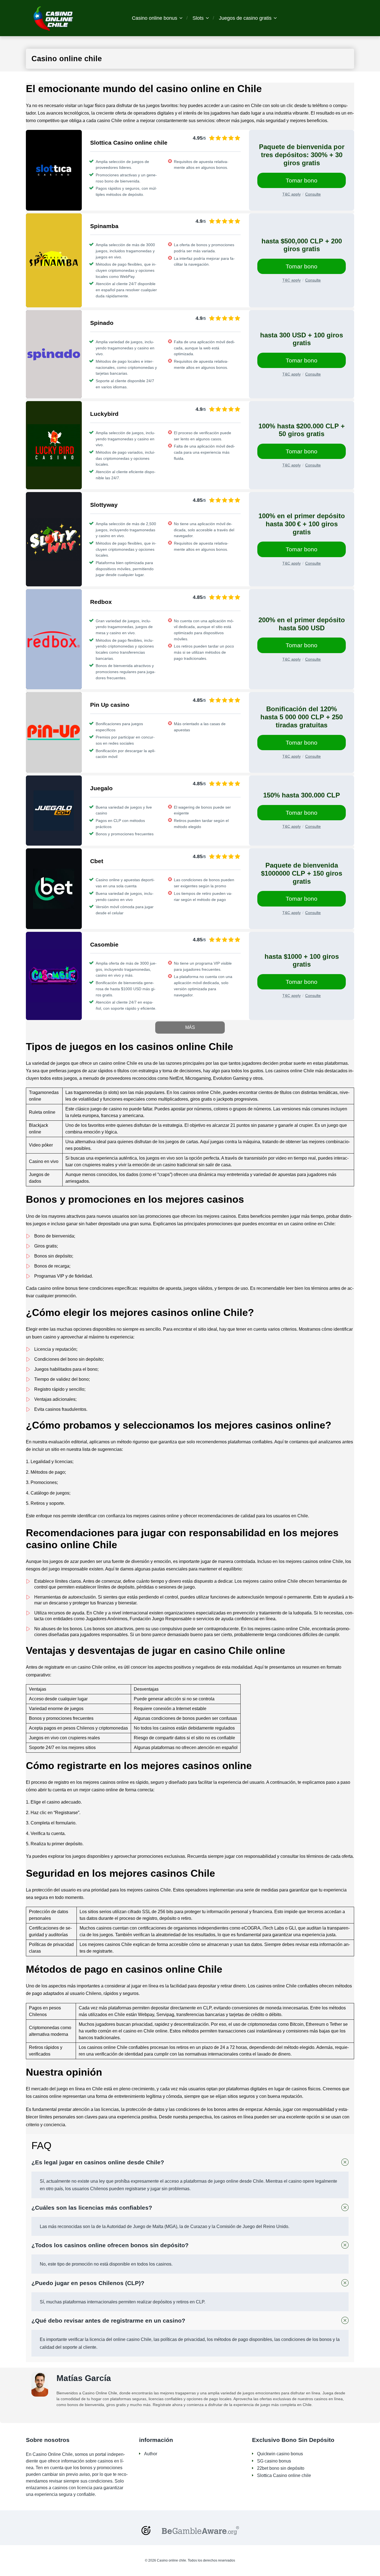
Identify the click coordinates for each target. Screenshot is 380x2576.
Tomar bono (302, 180)
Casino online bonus (155, 18)
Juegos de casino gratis (245, 18)
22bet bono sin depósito (281, 2468)
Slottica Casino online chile (284, 2475)
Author (151, 2454)
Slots (198, 18)
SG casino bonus (274, 2461)
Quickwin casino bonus (280, 2454)
